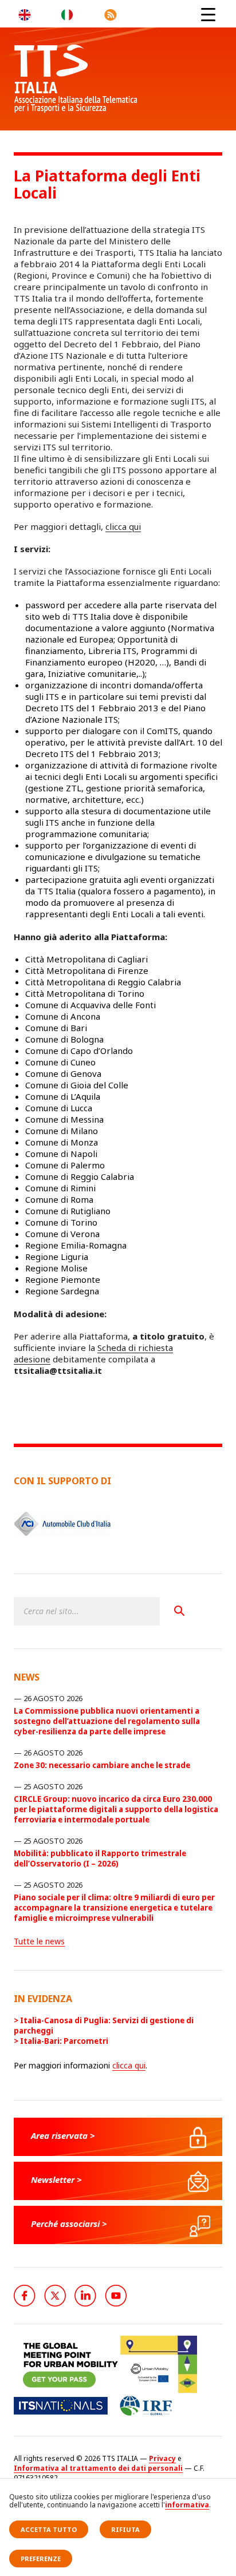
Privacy (162, 2458)
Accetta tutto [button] (49, 2529)
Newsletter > (56, 2179)
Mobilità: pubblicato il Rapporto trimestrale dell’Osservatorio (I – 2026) (100, 1858)
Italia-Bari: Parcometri (64, 2041)
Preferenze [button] (41, 2559)
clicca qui (123, 526)
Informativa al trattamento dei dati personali (98, 2468)
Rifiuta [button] (125, 2529)
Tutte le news (39, 1941)
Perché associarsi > (69, 2224)
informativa (187, 2505)
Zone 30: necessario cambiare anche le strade (102, 1765)
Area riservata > (63, 2135)
